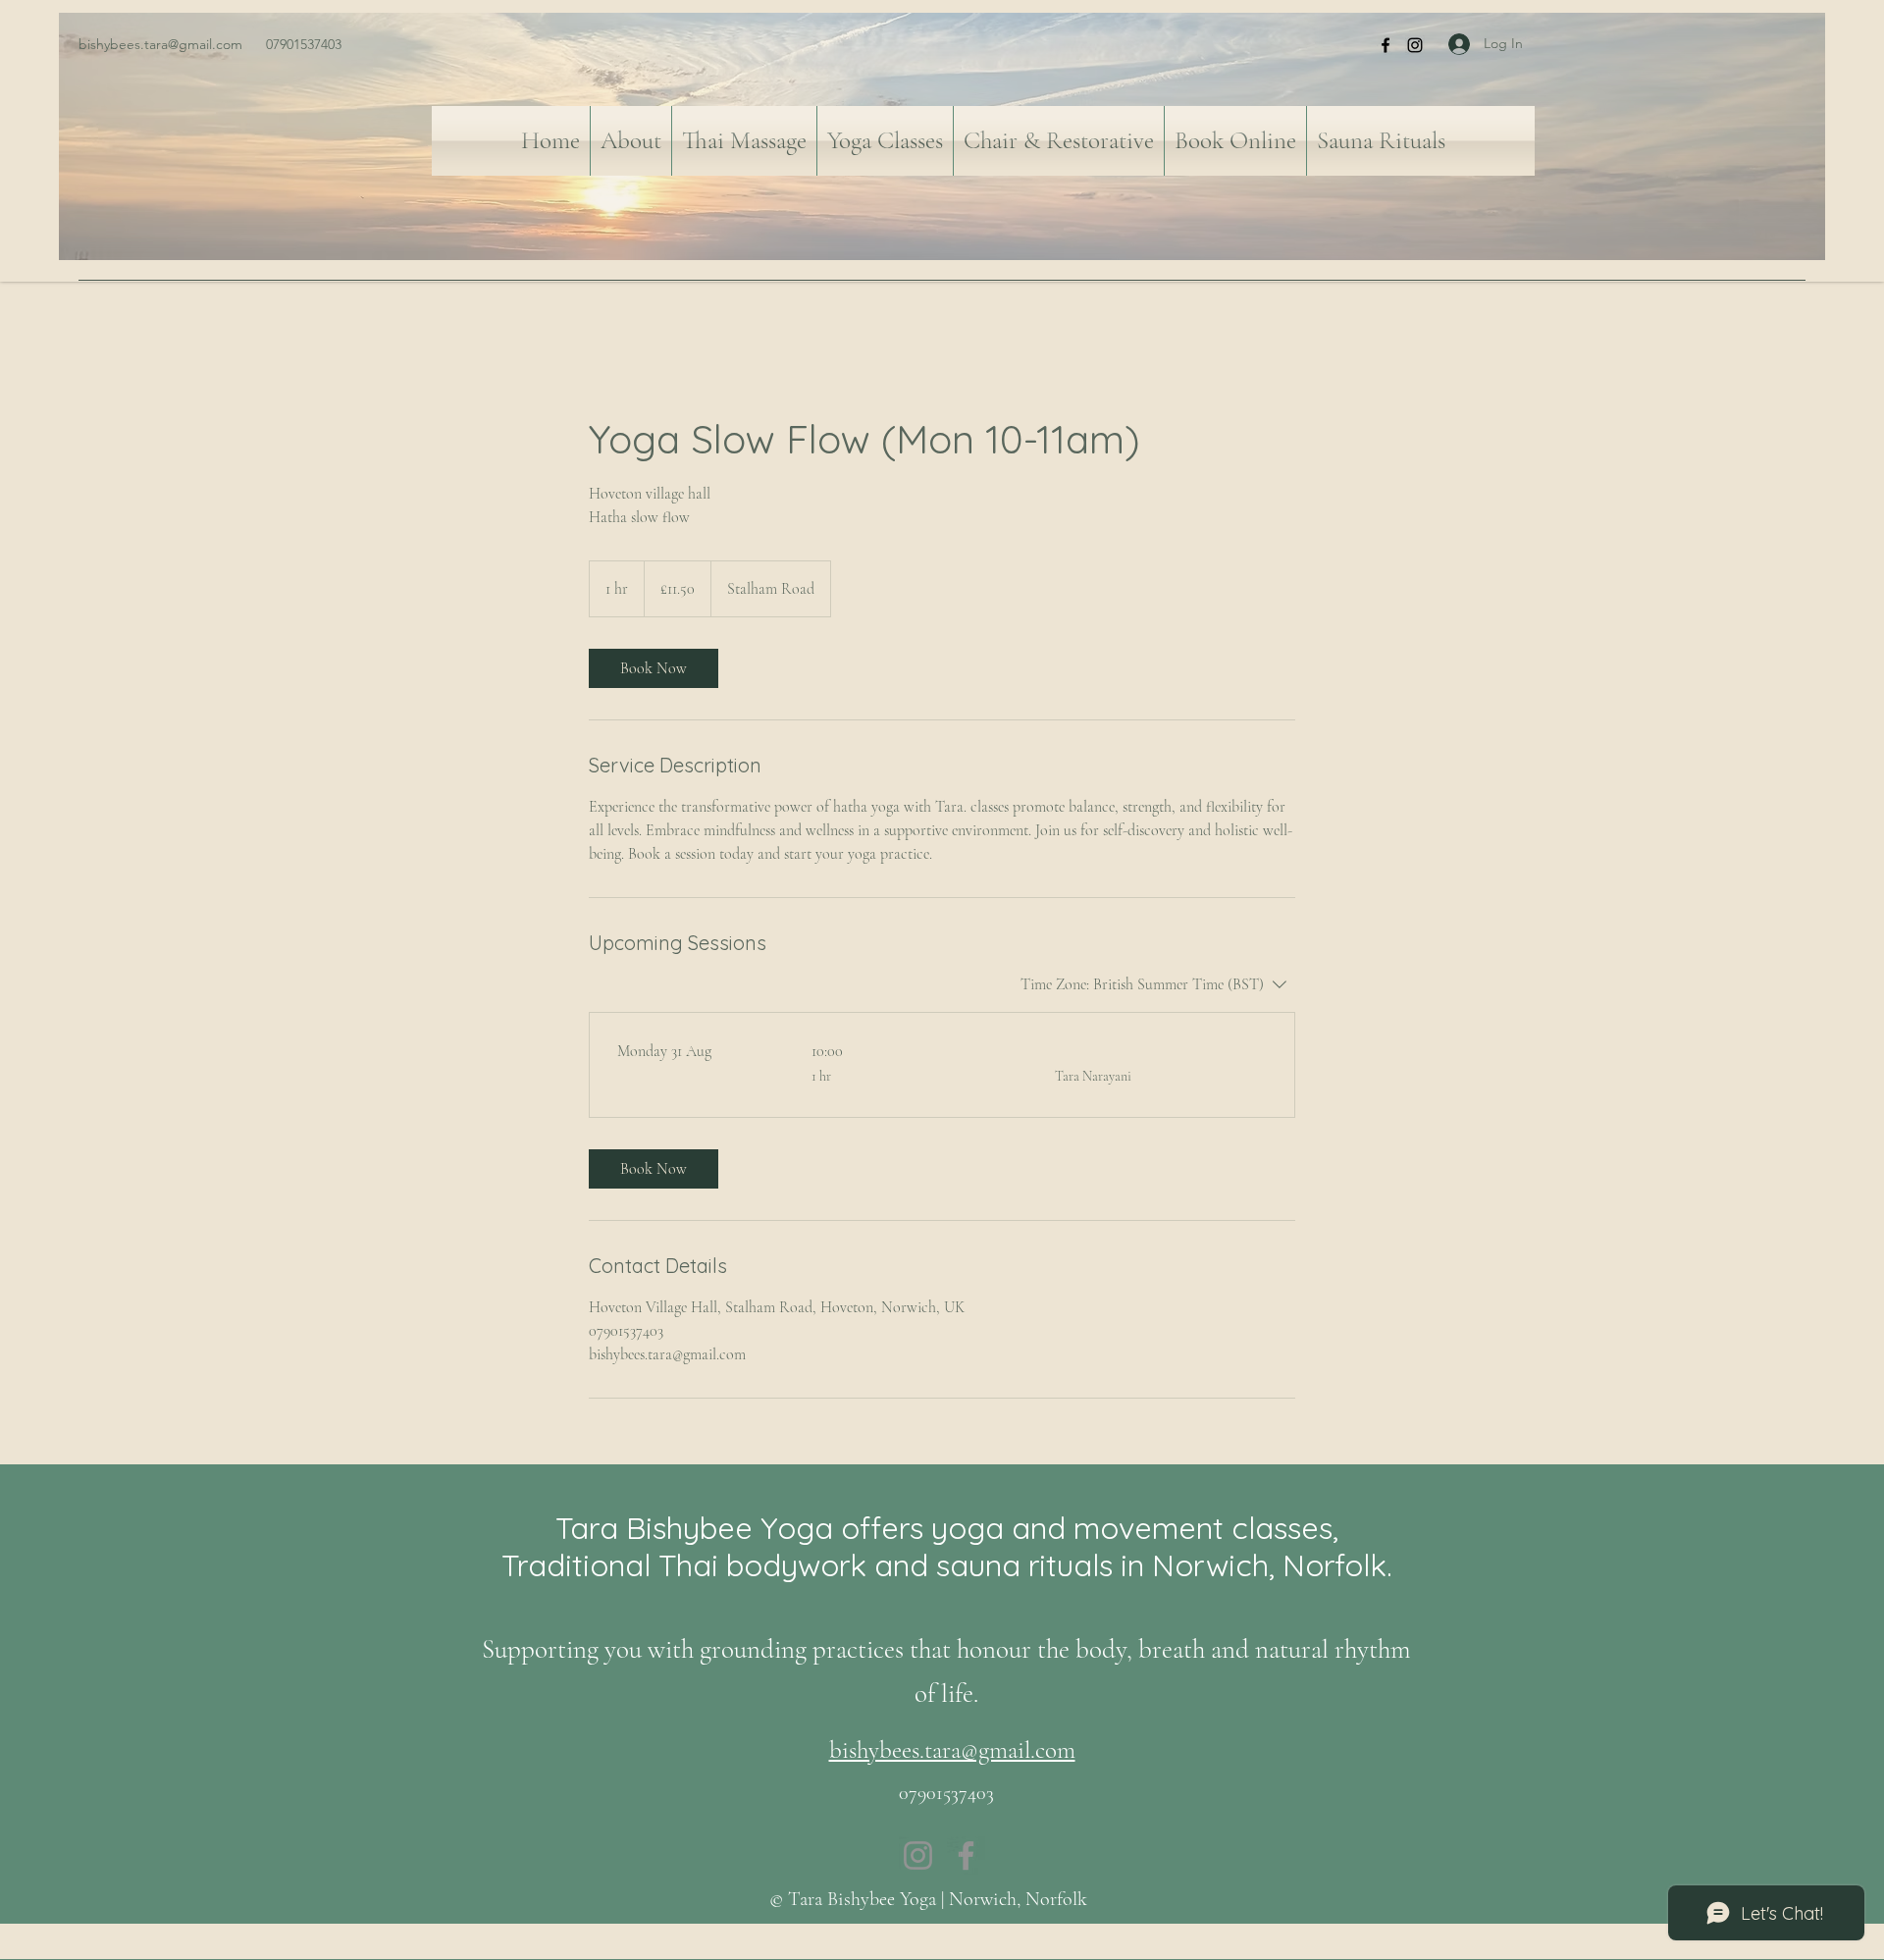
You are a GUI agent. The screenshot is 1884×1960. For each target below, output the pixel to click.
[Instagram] (1415, 45)
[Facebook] (1386, 45)
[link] (654, 668)
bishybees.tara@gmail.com (160, 44)
